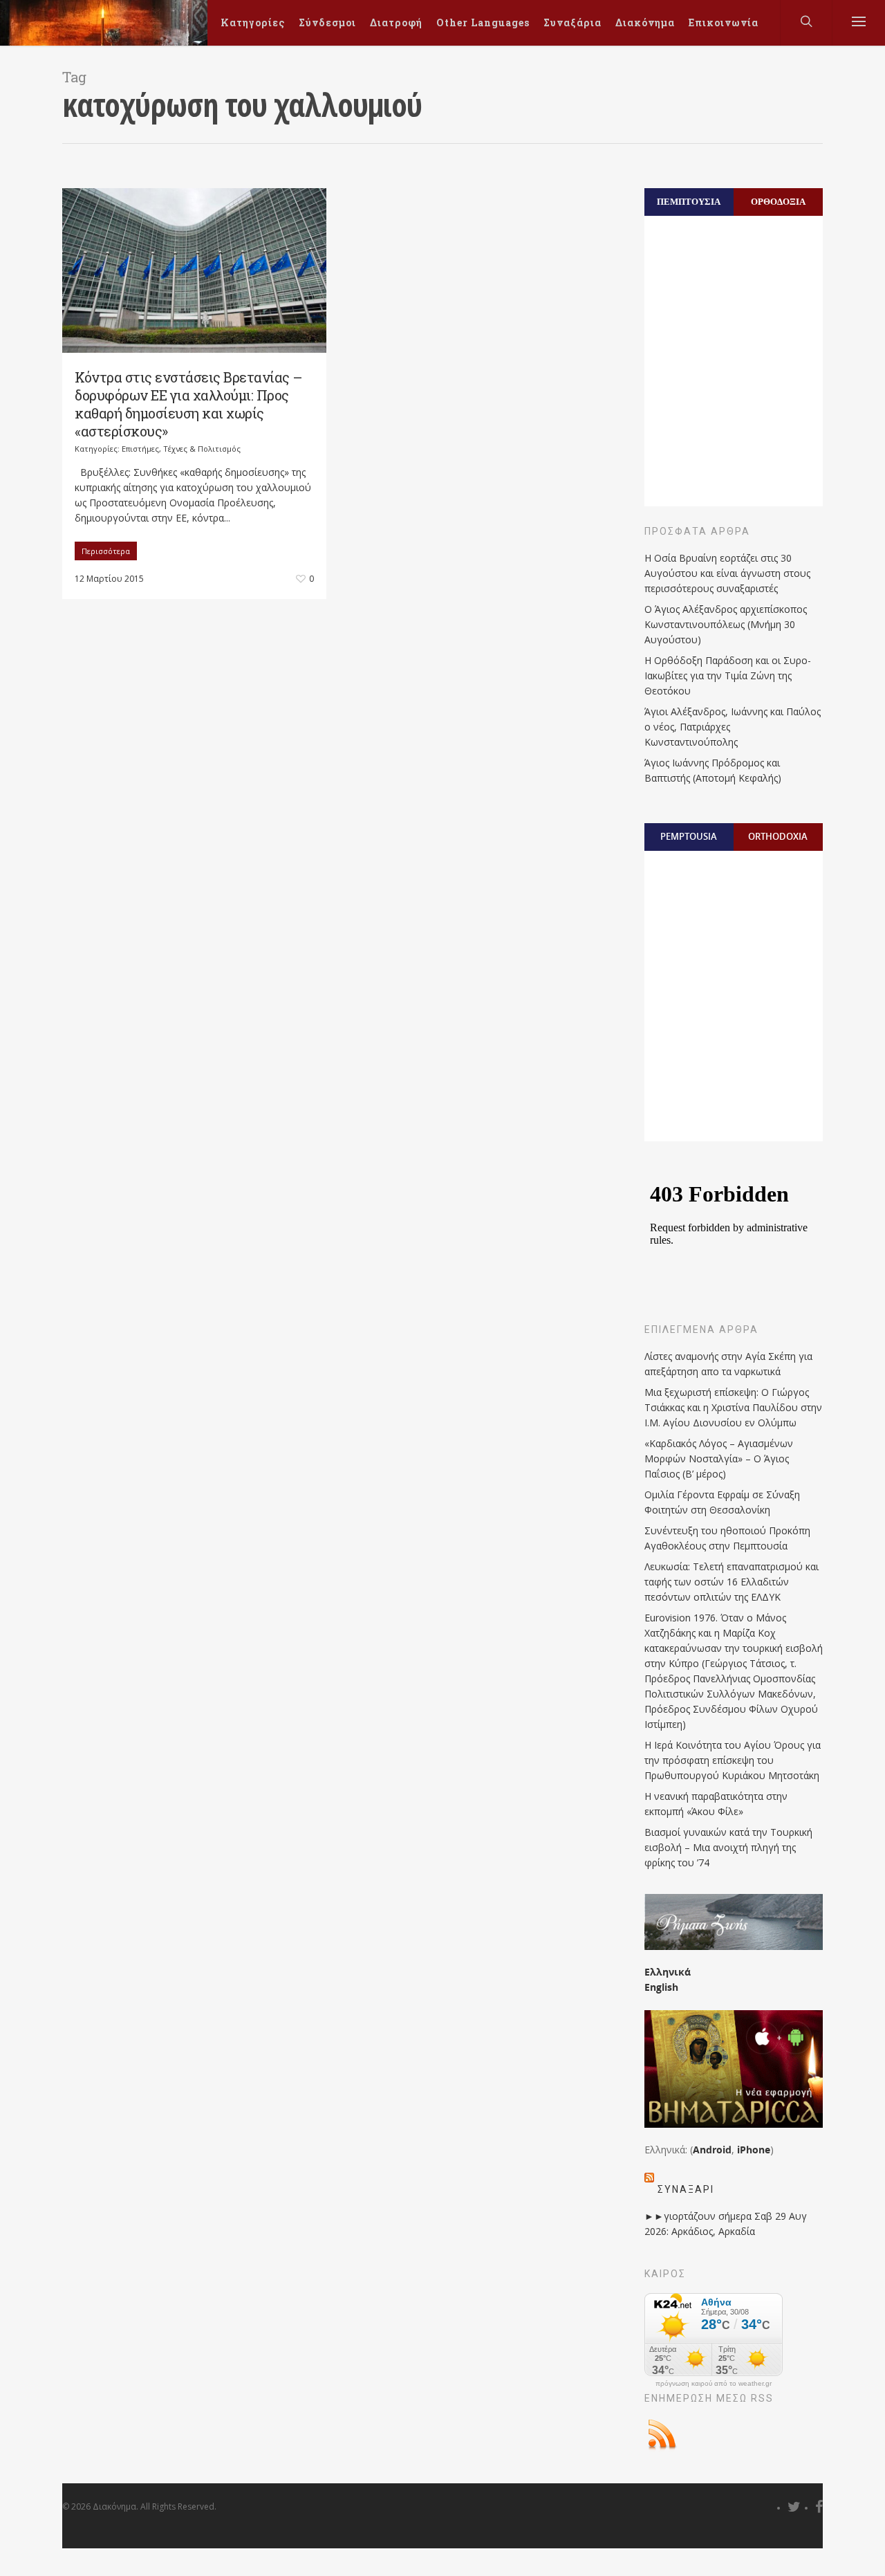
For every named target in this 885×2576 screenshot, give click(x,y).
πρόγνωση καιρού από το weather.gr (714, 2384)
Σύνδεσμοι (327, 22)
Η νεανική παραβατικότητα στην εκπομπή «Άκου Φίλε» (716, 1804)
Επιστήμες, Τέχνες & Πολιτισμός (181, 449)
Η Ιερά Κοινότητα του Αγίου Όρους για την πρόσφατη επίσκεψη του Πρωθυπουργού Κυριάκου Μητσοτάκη (733, 1760)
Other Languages (483, 22)
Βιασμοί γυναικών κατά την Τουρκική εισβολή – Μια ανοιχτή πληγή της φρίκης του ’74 (728, 1847)
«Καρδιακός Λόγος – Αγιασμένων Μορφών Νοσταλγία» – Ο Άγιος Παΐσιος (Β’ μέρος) (719, 1459)
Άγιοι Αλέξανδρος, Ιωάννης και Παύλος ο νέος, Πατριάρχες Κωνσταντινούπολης (733, 727)
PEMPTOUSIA (689, 836)
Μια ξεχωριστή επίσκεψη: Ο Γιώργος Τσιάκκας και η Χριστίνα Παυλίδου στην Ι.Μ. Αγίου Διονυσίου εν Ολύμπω (733, 1407)
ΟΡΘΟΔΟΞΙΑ (778, 201)
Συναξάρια (572, 22)
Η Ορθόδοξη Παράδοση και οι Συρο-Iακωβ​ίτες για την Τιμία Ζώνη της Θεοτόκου (728, 675)
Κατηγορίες (253, 22)
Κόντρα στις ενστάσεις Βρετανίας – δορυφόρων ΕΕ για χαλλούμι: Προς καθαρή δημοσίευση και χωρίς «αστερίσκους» (189, 404)
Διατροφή (396, 22)
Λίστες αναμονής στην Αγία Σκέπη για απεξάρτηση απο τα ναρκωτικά (728, 1364)
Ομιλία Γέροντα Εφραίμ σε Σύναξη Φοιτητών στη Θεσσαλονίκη (722, 1502)
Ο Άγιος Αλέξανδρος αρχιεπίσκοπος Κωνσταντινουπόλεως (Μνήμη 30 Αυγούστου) (726, 624)
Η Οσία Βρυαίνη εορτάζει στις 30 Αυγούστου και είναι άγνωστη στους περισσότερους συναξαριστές (727, 573)
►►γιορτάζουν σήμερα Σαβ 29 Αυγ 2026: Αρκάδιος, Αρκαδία (726, 2224)
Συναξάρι (686, 2189)
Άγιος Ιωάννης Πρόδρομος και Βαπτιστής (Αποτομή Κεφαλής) (713, 770)
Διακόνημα (645, 22)
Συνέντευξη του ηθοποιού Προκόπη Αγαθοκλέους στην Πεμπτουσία (727, 1538)
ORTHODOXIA (778, 836)
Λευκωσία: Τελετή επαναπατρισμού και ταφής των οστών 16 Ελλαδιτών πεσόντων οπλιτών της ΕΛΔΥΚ (732, 1582)
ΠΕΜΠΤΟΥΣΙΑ (689, 201)
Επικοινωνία (724, 22)
